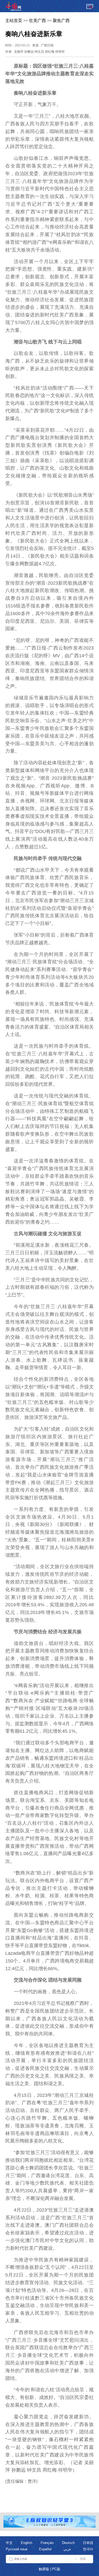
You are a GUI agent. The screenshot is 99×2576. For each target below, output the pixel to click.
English (27, 2543)
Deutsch (68, 2543)
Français (47, 2543)
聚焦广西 (61, 21)
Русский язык (17, 2549)
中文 (9, 2543)
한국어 (88, 2549)
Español (45, 2549)
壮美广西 (37, 21)
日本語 (88, 2543)
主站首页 (14, 21)
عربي (67, 2549)
